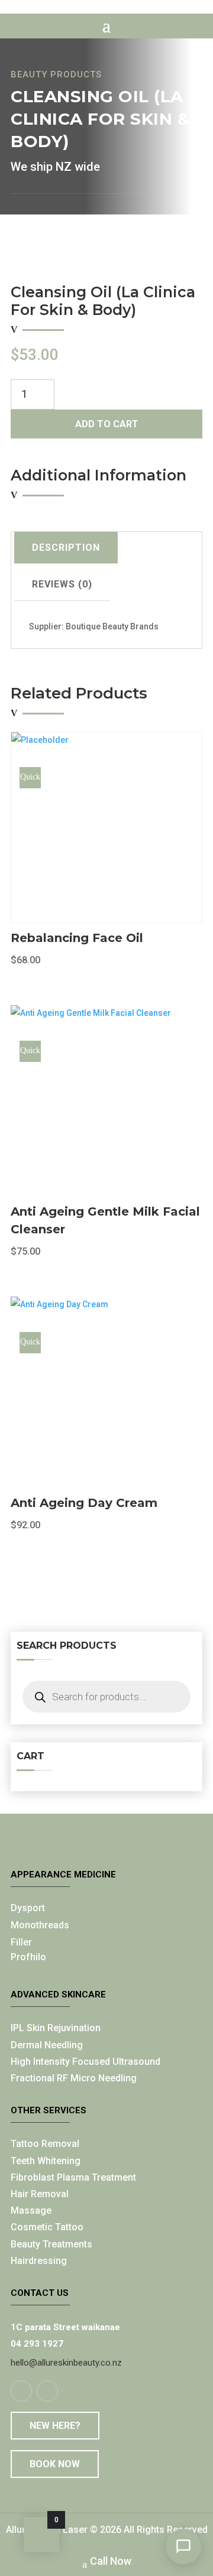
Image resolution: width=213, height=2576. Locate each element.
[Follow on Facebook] (21, 2391)
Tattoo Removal (45, 2144)
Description (66, 548)
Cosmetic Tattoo (47, 2227)
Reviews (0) (62, 584)
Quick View (30, 780)
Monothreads (40, 1925)
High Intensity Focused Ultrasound (85, 2062)
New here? (55, 2426)
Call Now (111, 2561)
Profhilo (28, 1957)
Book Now (55, 2464)
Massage (31, 2210)
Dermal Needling (47, 2045)
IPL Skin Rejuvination (56, 2028)
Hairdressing (39, 2261)
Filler (21, 1942)
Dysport (28, 1908)
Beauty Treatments (51, 2244)
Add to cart (107, 424)
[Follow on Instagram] (47, 2391)
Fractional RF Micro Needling (74, 2078)
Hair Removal (40, 2194)
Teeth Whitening (46, 2161)
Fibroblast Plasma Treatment (73, 2177)
